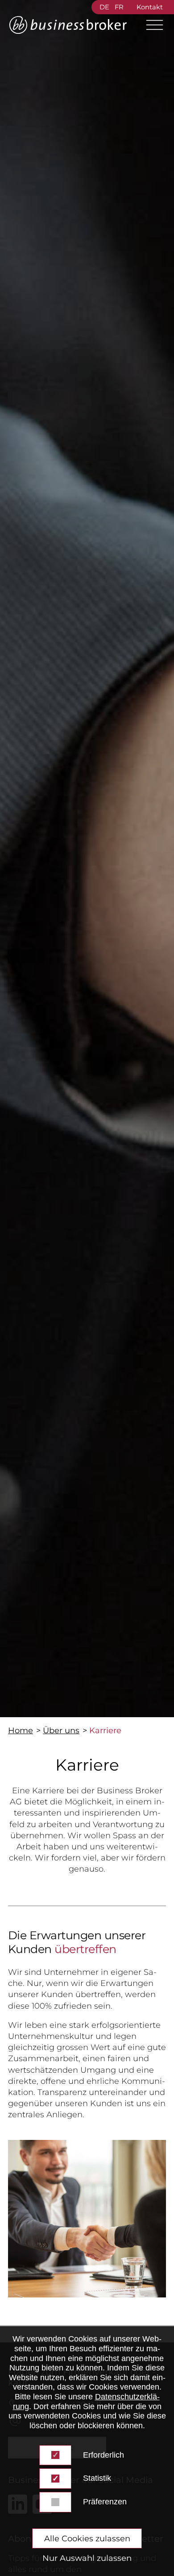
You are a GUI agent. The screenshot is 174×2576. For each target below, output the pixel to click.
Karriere (105, 1731)
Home (21, 1731)
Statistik (97, 2478)
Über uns (61, 1731)
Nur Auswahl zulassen (87, 2558)
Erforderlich (104, 2455)
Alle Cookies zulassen (87, 2539)
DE (104, 7)
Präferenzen (105, 2502)
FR (119, 7)
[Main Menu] (151, 25)
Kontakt (150, 7)
